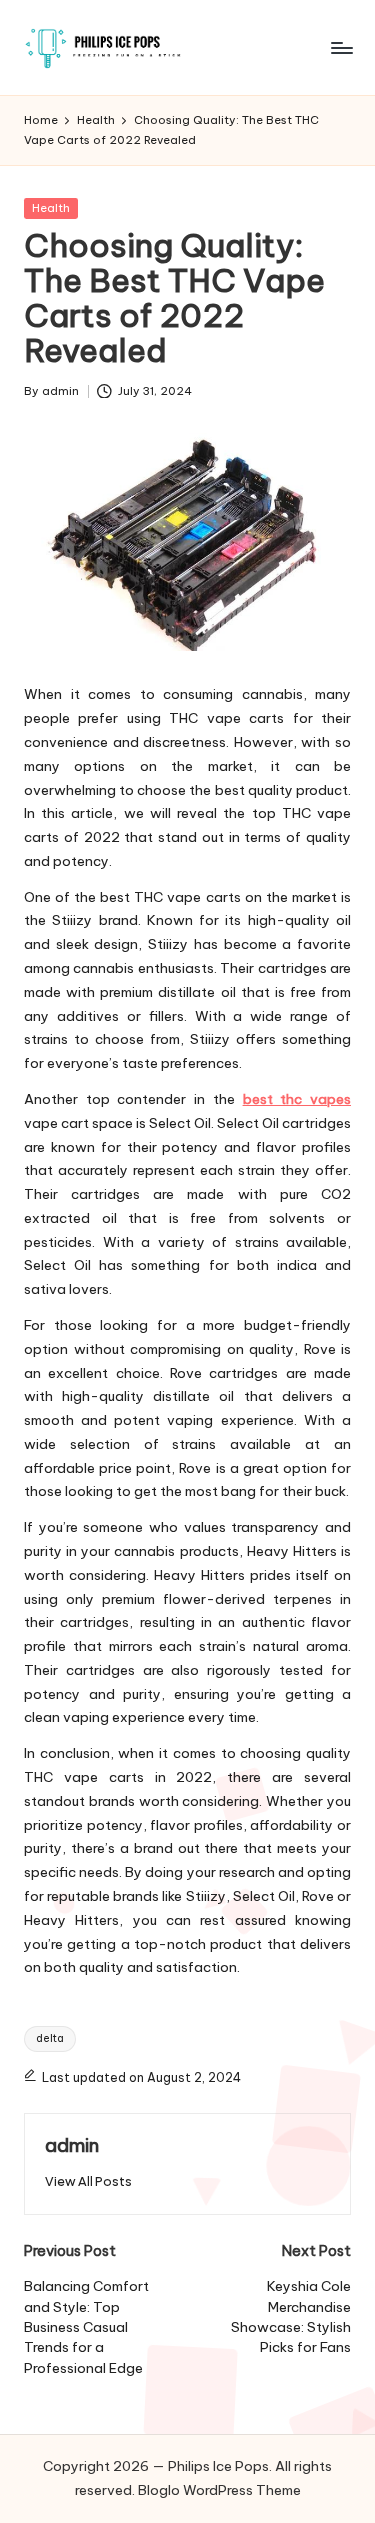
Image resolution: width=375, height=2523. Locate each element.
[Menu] (341, 47)
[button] (88, 2181)
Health (51, 208)
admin (72, 2145)
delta (50, 2038)
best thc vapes (297, 1099)
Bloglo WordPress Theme (219, 2490)
